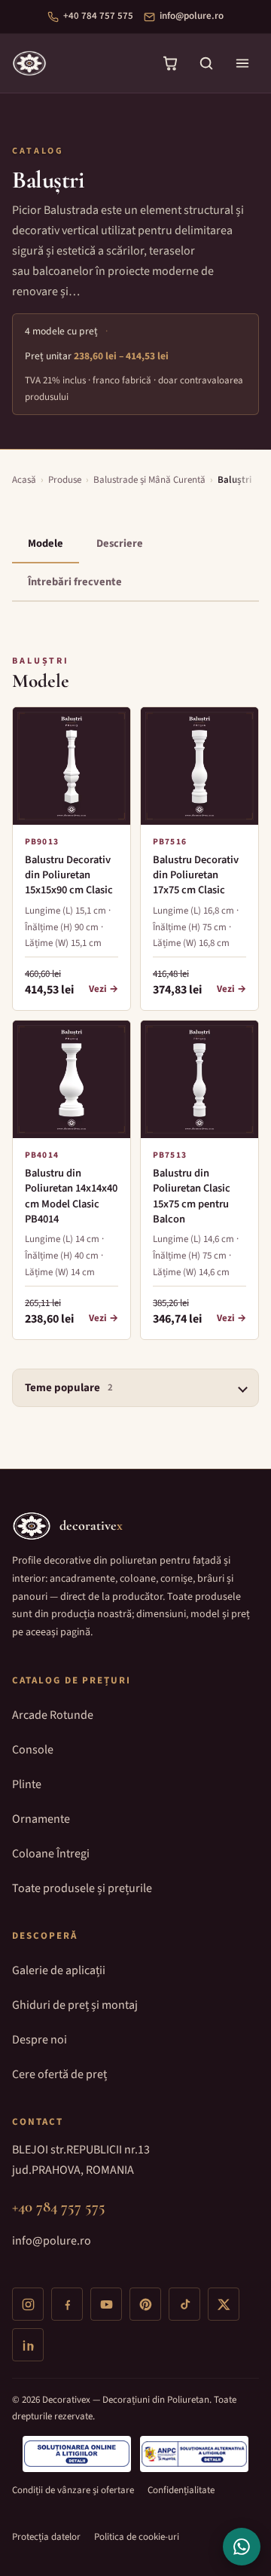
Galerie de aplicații (59, 1970)
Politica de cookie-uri (137, 2537)
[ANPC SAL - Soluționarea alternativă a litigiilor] (194, 2454)
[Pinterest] (145, 2304)
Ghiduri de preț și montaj (75, 2005)
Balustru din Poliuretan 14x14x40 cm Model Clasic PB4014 (71, 1196)
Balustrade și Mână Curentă (149, 480)
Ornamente (41, 1819)
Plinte (27, 1784)
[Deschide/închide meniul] (242, 63)
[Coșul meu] (170, 63)
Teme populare (69, 1388)
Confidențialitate (181, 2490)
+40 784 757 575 (98, 16)
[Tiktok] (184, 2304)
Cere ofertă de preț (59, 2074)
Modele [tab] (46, 543)
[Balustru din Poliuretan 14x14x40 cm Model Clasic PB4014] (72, 1079)
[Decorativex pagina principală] (29, 63)
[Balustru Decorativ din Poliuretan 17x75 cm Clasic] (199, 766)
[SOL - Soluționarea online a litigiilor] (77, 2454)
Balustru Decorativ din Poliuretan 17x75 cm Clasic (196, 876)
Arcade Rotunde (53, 1715)
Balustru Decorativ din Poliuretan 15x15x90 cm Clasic (69, 876)
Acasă (24, 480)
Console (33, 1750)
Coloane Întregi (51, 1854)
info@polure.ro (192, 16)
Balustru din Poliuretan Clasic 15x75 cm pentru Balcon (192, 1196)
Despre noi (40, 2040)
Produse (65, 480)
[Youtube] (106, 2304)
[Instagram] (28, 2304)
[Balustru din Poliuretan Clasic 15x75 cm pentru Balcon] (199, 1079)
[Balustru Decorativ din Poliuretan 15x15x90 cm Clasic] (72, 766)
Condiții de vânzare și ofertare (73, 2490)
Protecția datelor (46, 2537)
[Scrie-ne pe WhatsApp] (242, 2547)
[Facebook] (67, 2304)
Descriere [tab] (120, 543)
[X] (224, 2304)
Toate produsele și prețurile (82, 1888)
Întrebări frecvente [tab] (75, 582)
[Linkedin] (28, 2345)
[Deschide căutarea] (206, 63)
